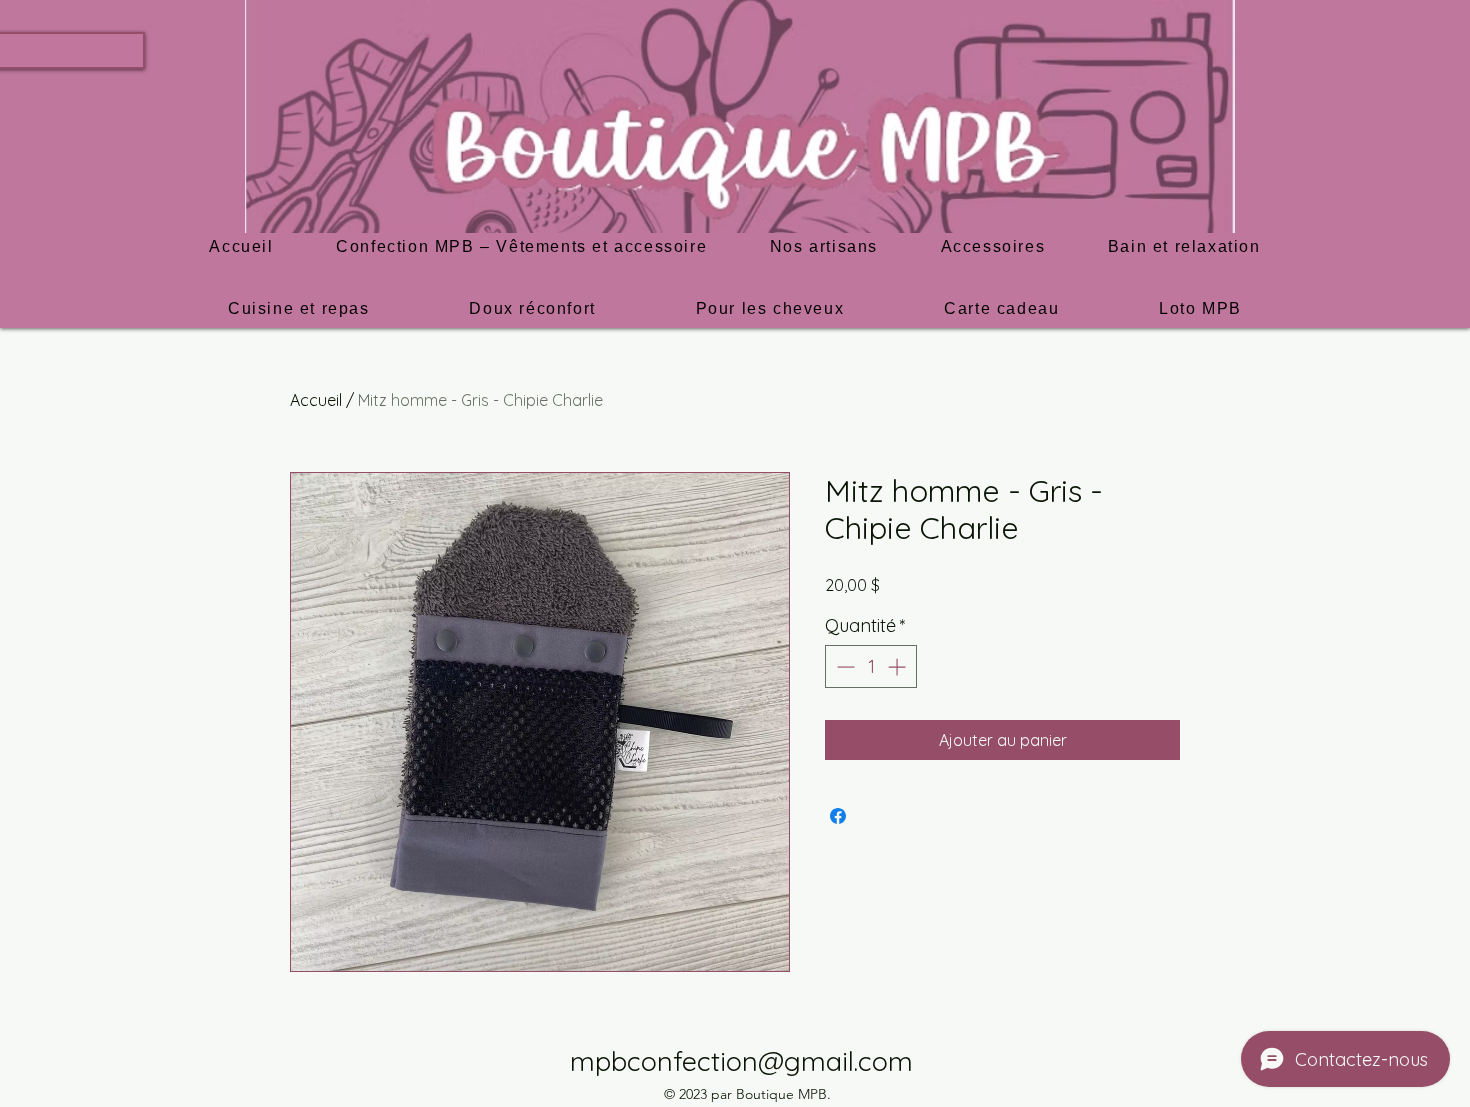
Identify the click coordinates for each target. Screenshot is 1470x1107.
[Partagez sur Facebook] (838, 816)
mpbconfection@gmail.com (741, 1061)
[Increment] (898, 666)
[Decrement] (843, 666)
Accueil (316, 400)
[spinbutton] (871, 666)
